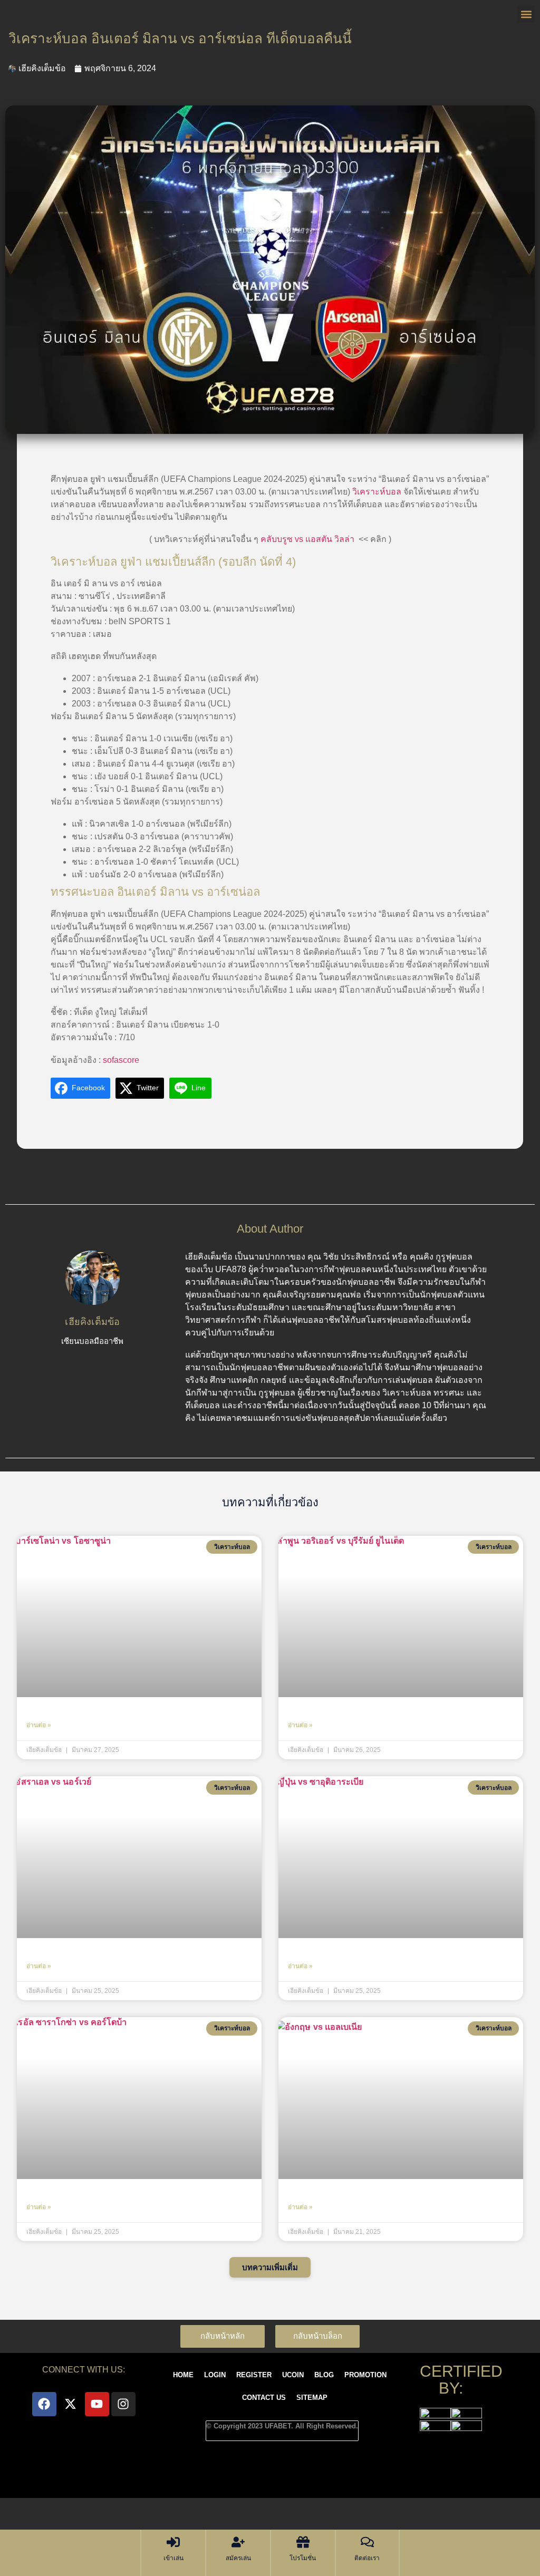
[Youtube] (97, 2404)
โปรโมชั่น (303, 2558)
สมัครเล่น (238, 2558)
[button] (270, 2267)
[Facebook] (44, 2404)
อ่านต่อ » (39, 1725)
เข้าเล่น (173, 2558)
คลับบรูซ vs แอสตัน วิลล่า (307, 539)
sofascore (121, 1060)
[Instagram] (123, 2404)
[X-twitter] (71, 2404)
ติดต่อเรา (367, 2558)
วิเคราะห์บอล (377, 492)
